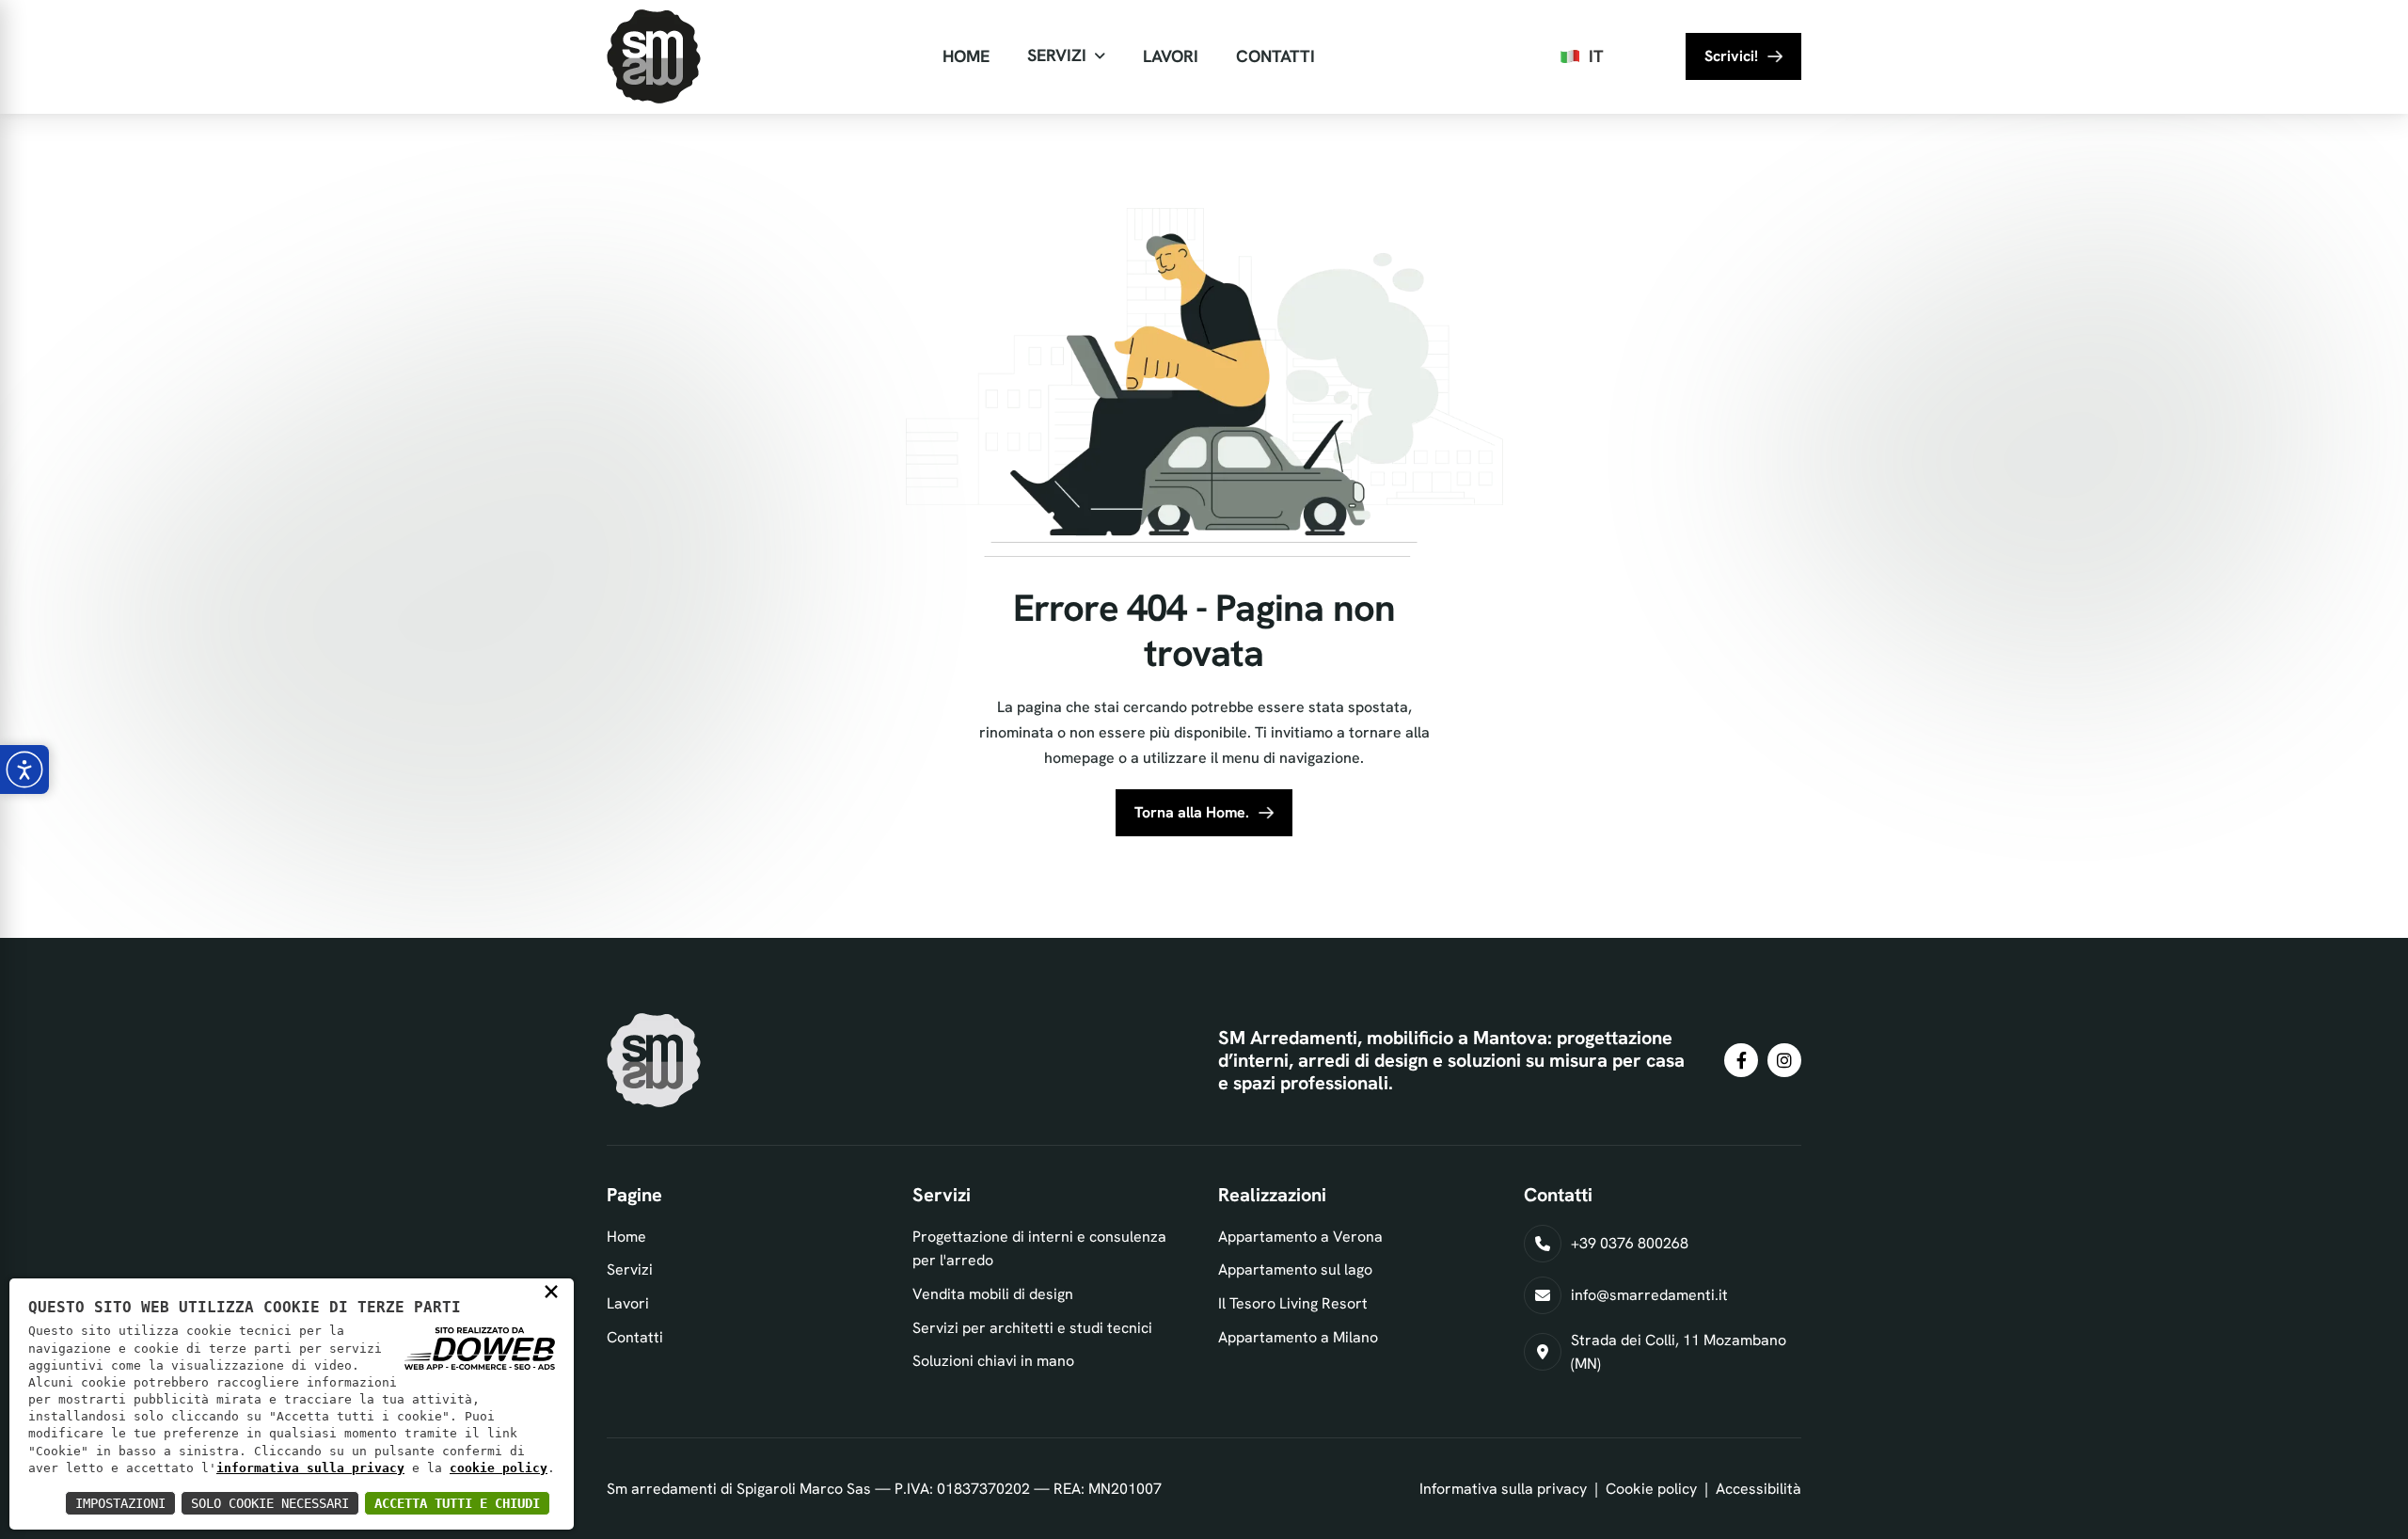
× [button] (551, 1291)
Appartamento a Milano (1298, 1337)
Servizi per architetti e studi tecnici (1032, 1328)
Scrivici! (1731, 56)
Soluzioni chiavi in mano (993, 1361)
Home (966, 56)
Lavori (1171, 56)
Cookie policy (1651, 1489)
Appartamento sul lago (1295, 1269)
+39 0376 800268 (1630, 1243)
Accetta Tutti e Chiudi (457, 1503)
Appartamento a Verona (1300, 1237)
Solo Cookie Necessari (270, 1503)
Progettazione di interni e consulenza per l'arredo (1039, 1249)
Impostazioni (120, 1503)
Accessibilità (1758, 1489)
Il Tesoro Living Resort (1293, 1303)
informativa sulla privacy (310, 1468)
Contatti (1275, 56)
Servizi (1057, 55)
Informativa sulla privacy (1503, 1489)
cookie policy (499, 1468)
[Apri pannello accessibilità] (24, 769)
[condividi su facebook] (1741, 1060)
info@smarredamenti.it (1649, 1295)
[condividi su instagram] (1784, 1060)
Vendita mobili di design (993, 1294)
